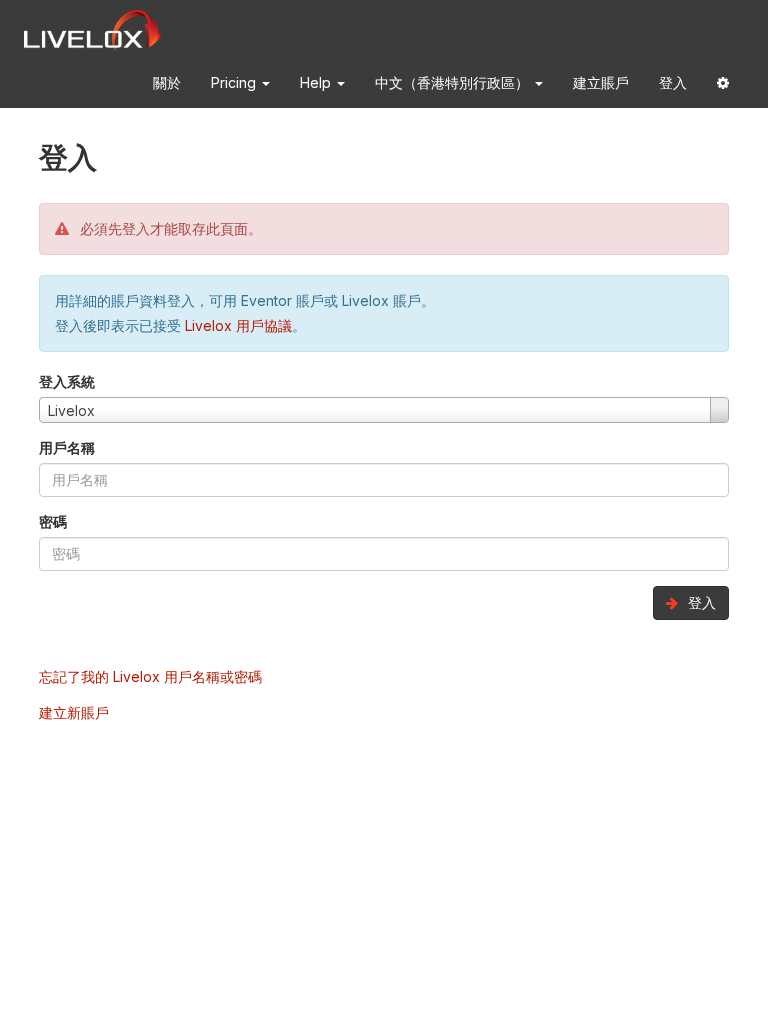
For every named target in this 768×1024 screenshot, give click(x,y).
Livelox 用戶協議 (238, 325)
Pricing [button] (235, 82)
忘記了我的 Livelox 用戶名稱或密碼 (150, 676)
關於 (167, 82)
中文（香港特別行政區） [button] (454, 82)
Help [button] (317, 82)
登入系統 (67, 381)
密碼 (53, 521)
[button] (723, 86)
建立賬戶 (601, 82)
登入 (673, 82)
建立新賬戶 (74, 712)
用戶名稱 (67, 447)
